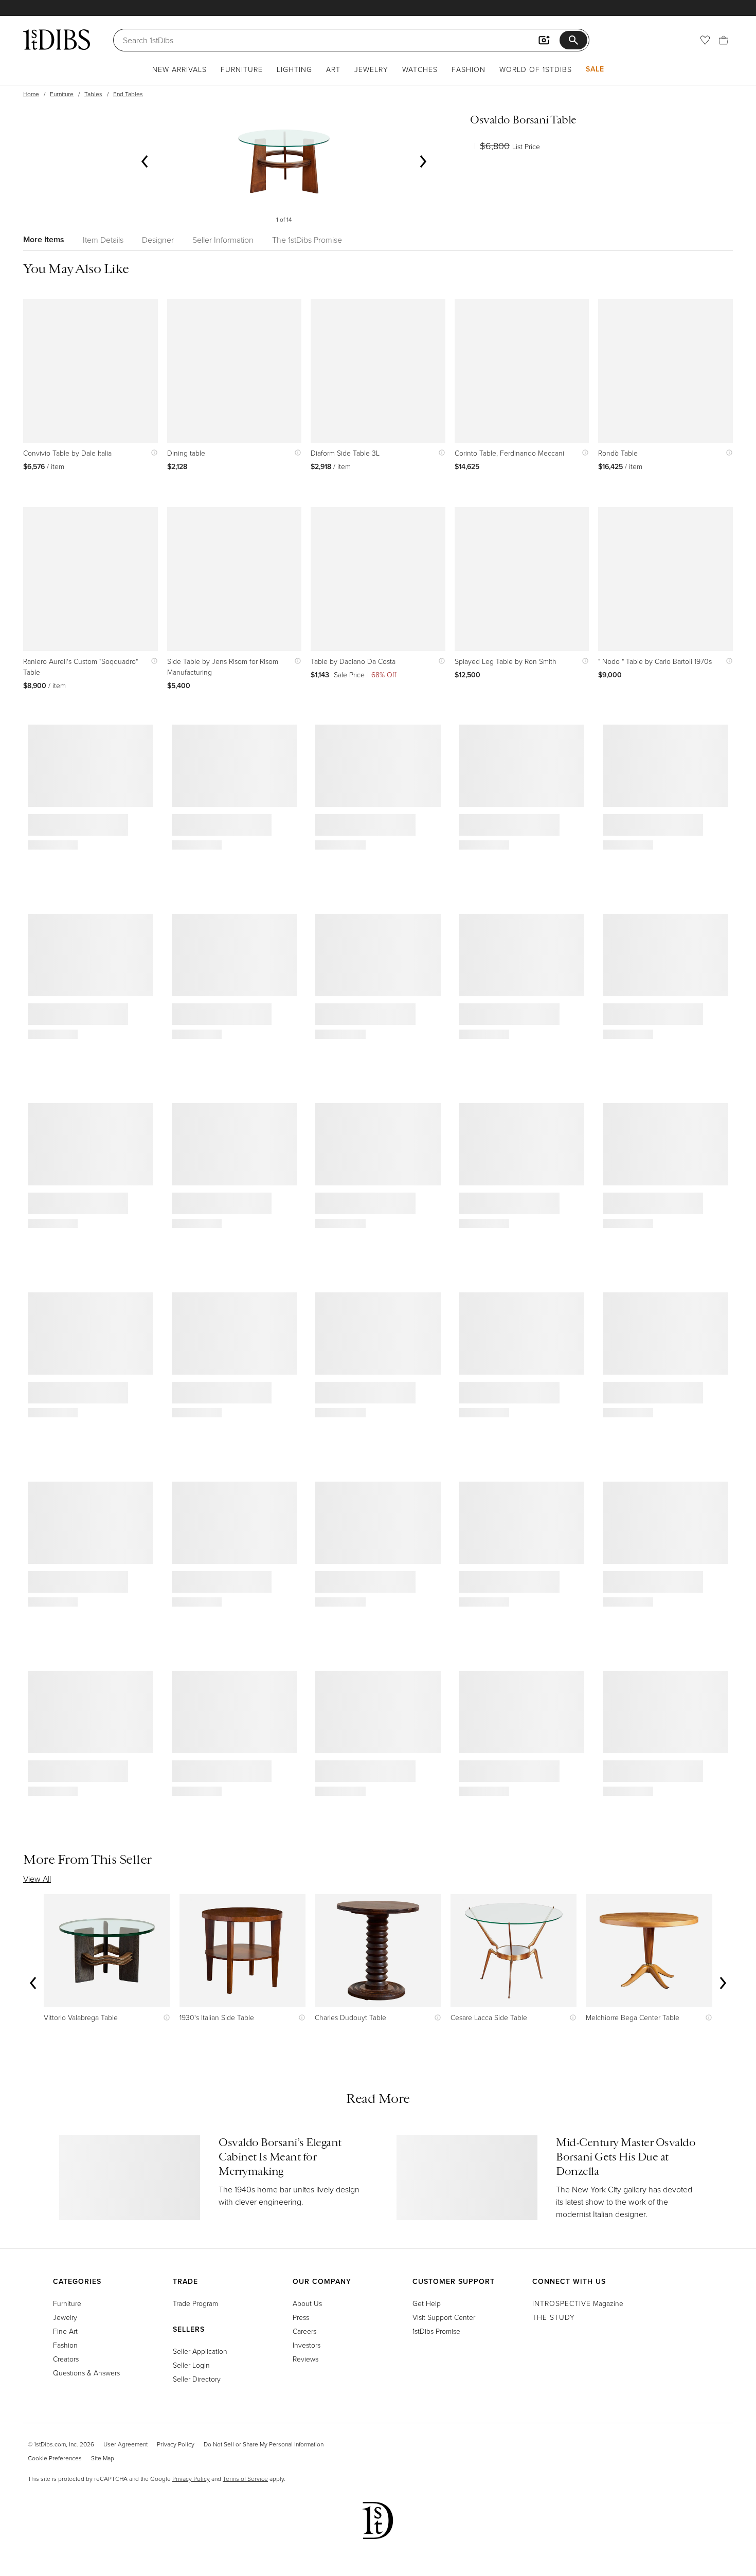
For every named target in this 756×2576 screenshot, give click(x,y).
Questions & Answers (86, 2373)
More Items (44, 239)
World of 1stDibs (536, 69)
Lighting (294, 69)
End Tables (128, 94)
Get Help (427, 2303)
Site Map (103, 2458)
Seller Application (200, 2351)
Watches (420, 69)
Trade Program (195, 2303)
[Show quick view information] (152, 453)
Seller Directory (197, 2379)
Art (333, 69)
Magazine (578, 2303)
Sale (595, 69)
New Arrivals (179, 69)
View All (37, 1879)
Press (301, 2317)
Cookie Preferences (55, 2458)
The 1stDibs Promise (307, 240)
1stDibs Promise (436, 2331)
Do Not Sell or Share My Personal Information (264, 2444)
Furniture (242, 69)
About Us (307, 2303)
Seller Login (191, 2365)
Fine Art (65, 2331)
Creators (66, 2359)
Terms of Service (245, 2479)
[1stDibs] (57, 40)
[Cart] (724, 40)
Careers (304, 2331)
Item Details (103, 240)
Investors (307, 2345)
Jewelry (371, 69)
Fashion (469, 69)
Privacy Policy (176, 2444)
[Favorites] (705, 40)
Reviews (305, 2359)
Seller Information (223, 240)
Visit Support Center (444, 2317)
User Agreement (125, 2444)
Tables (93, 94)
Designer (158, 240)
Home (31, 94)
